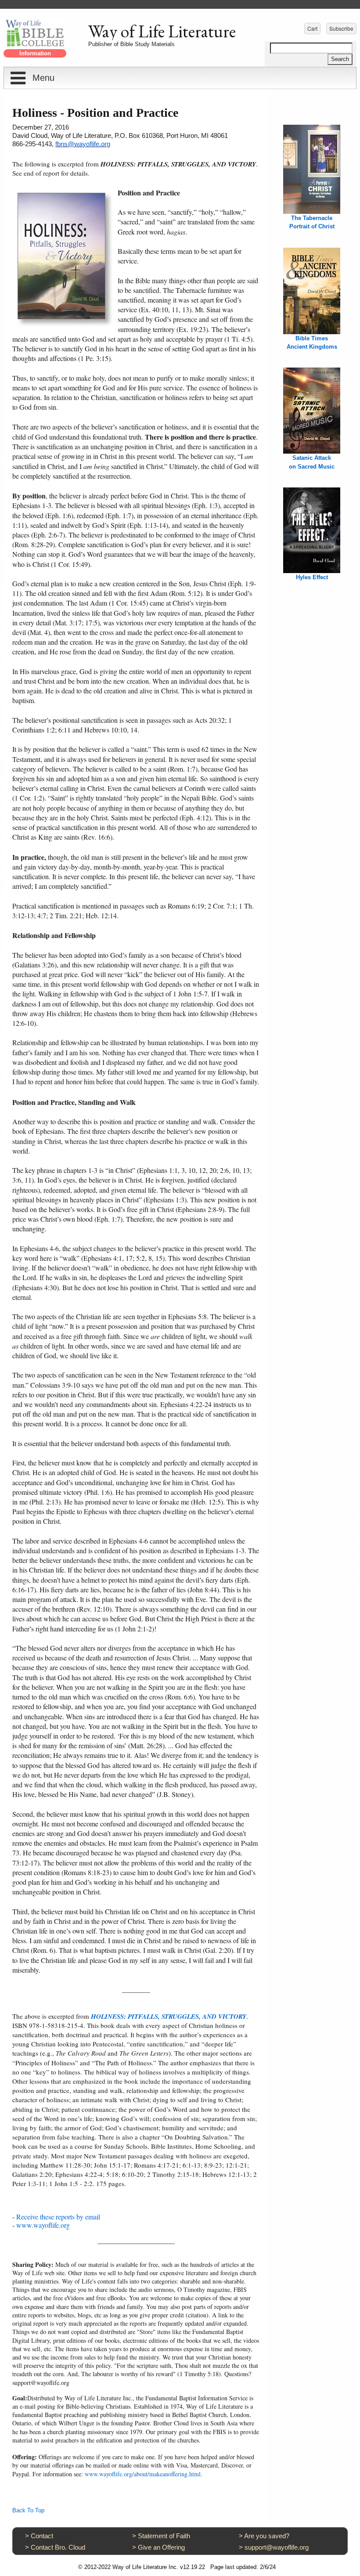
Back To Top (28, 2510)
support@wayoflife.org (277, 2547)
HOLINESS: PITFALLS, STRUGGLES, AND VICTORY (169, 2016)
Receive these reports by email (58, 2217)
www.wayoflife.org (43, 2225)
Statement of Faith (164, 2536)
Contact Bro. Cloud (58, 2547)
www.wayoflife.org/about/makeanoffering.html (143, 2474)
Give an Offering (161, 2547)
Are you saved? (267, 2536)
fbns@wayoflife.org (83, 144)
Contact (42, 2536)
